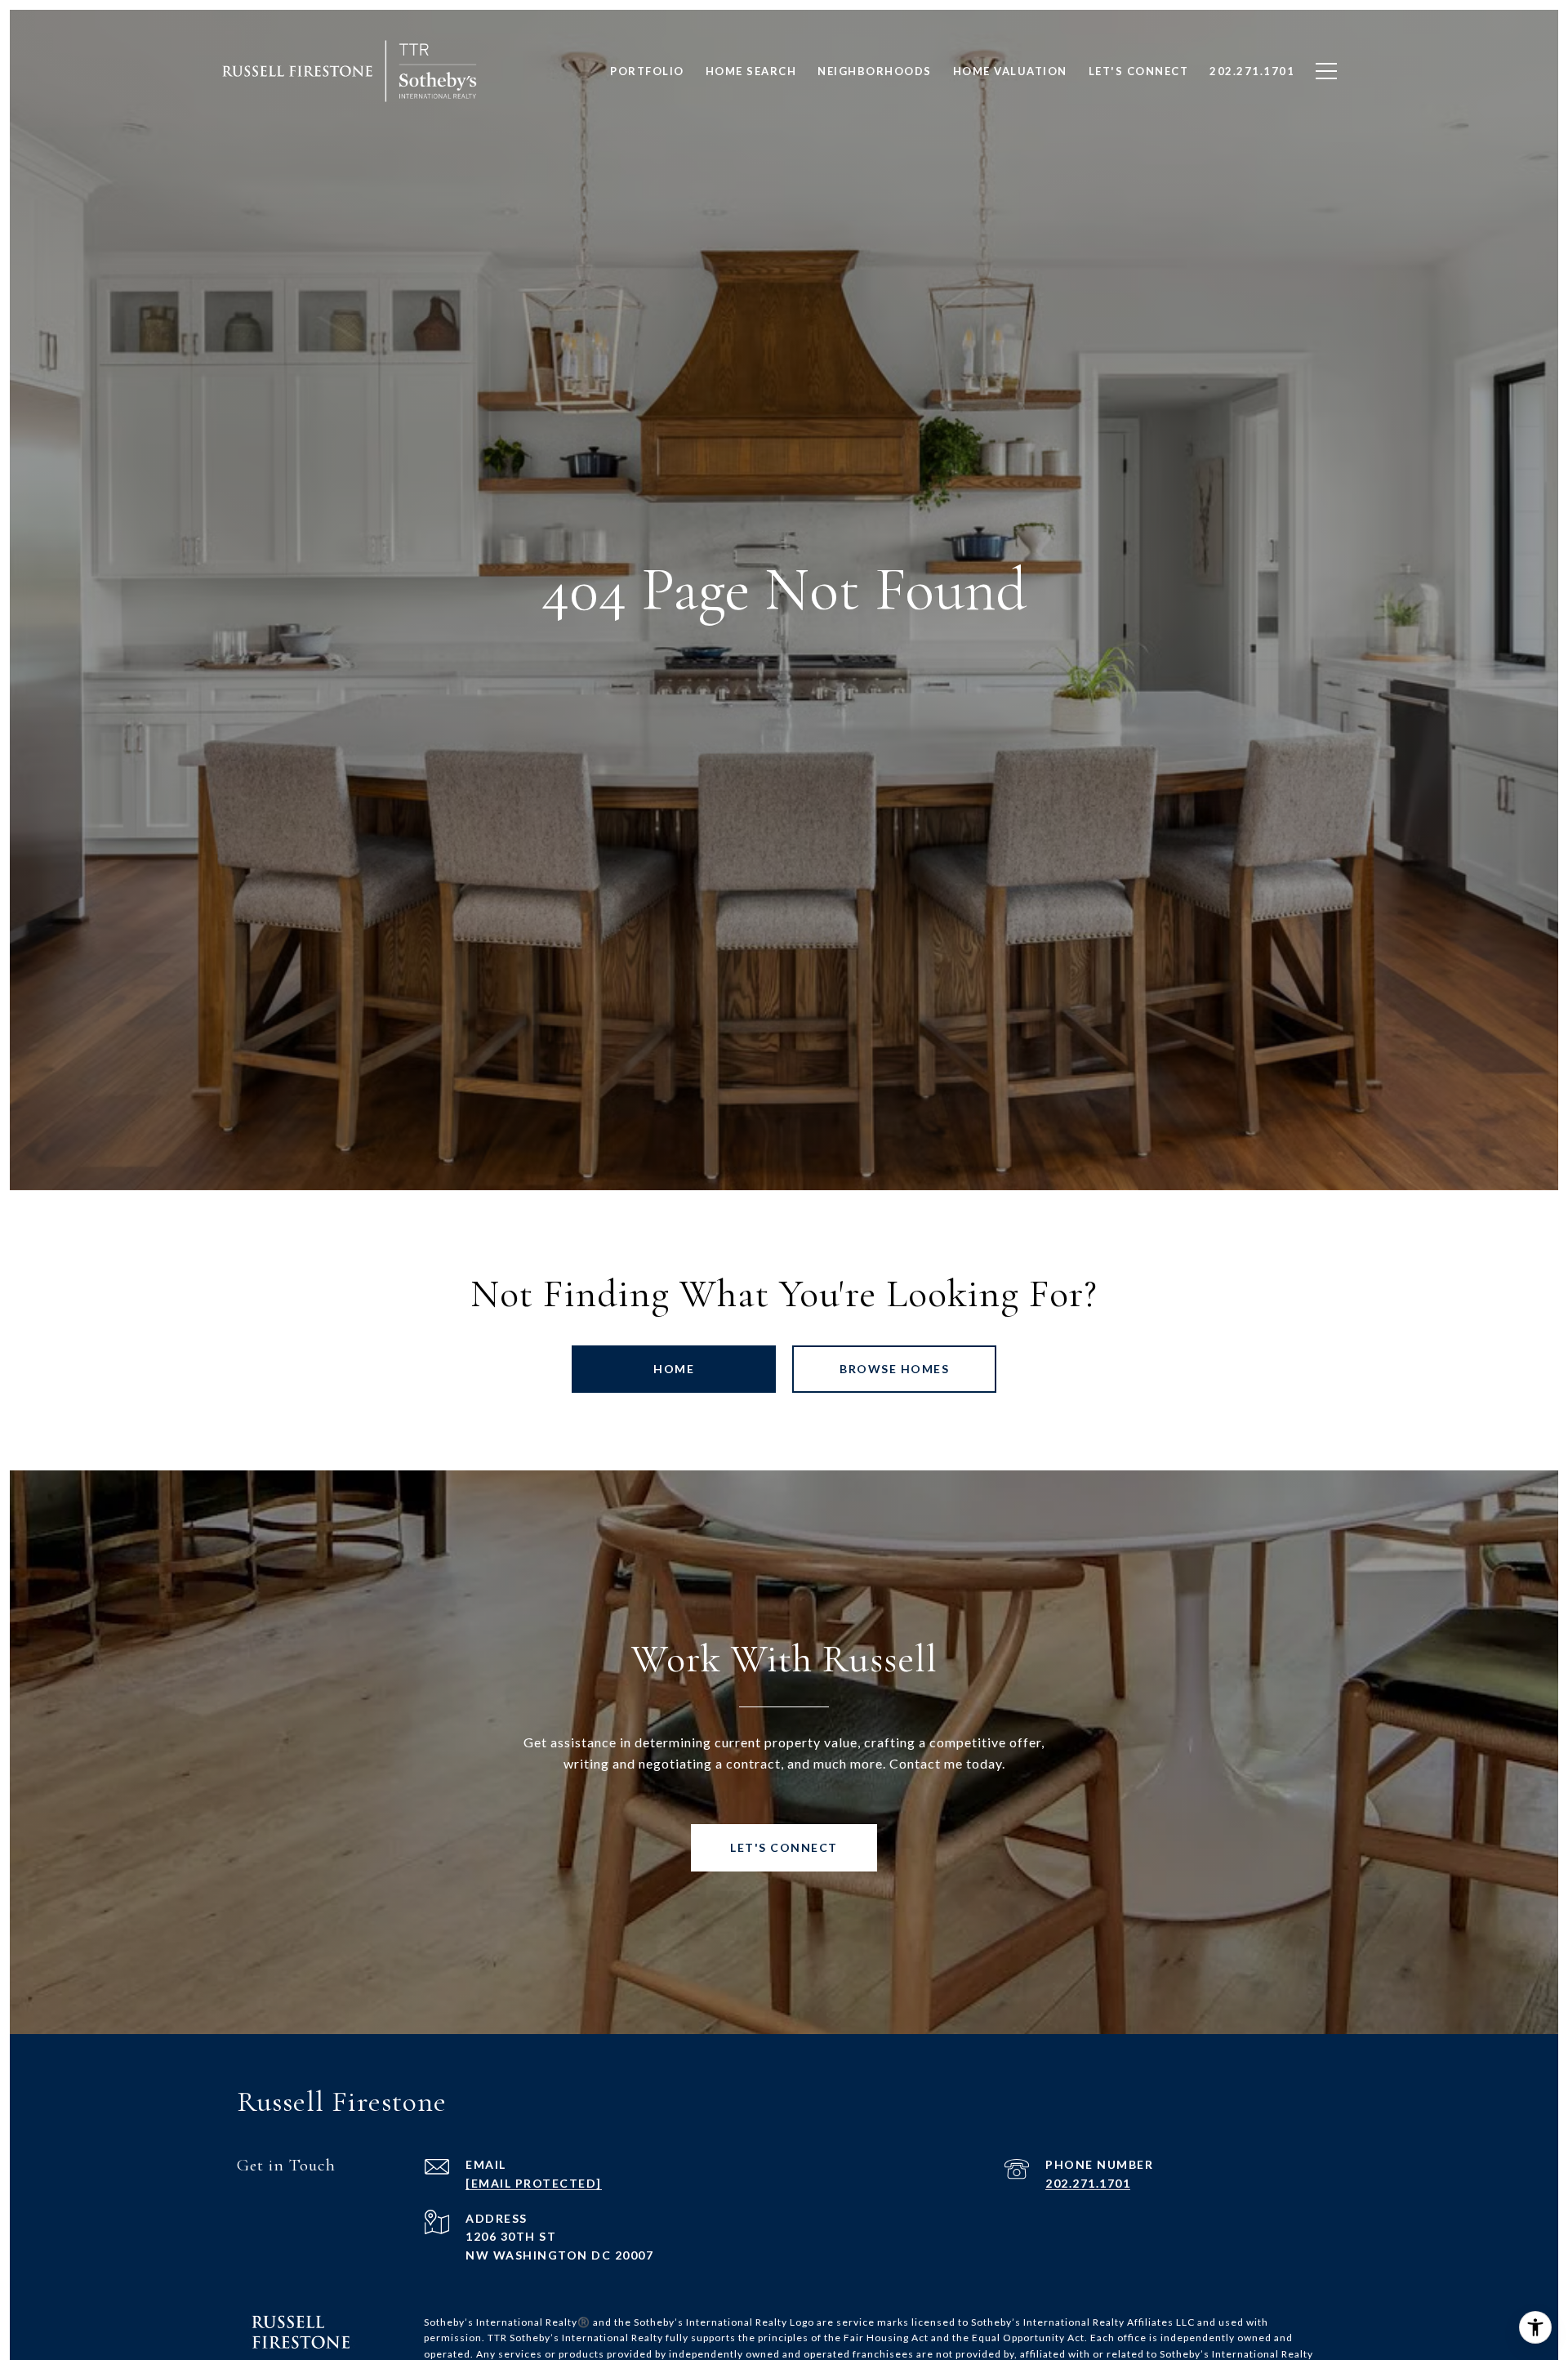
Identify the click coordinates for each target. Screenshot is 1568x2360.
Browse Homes (894, 1369)
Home (674, 1369)
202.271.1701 (1088, 2183)
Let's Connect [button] (784, 1847)
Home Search (751, 71)
